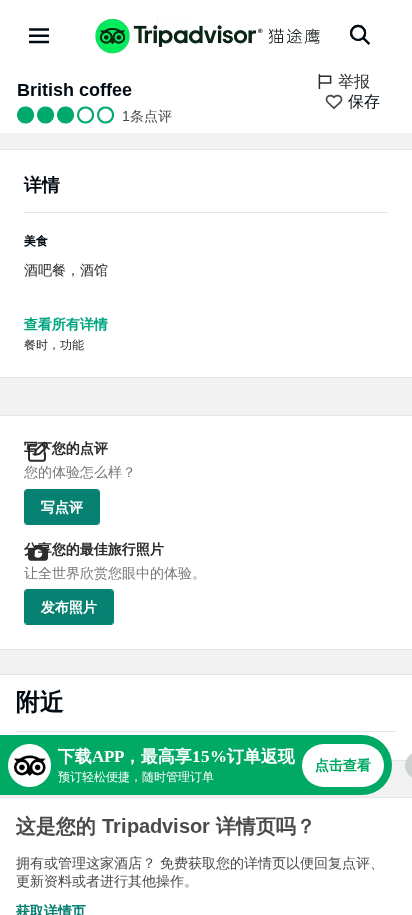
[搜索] (360, 35)
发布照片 (69, 607)
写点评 (62, 507)
